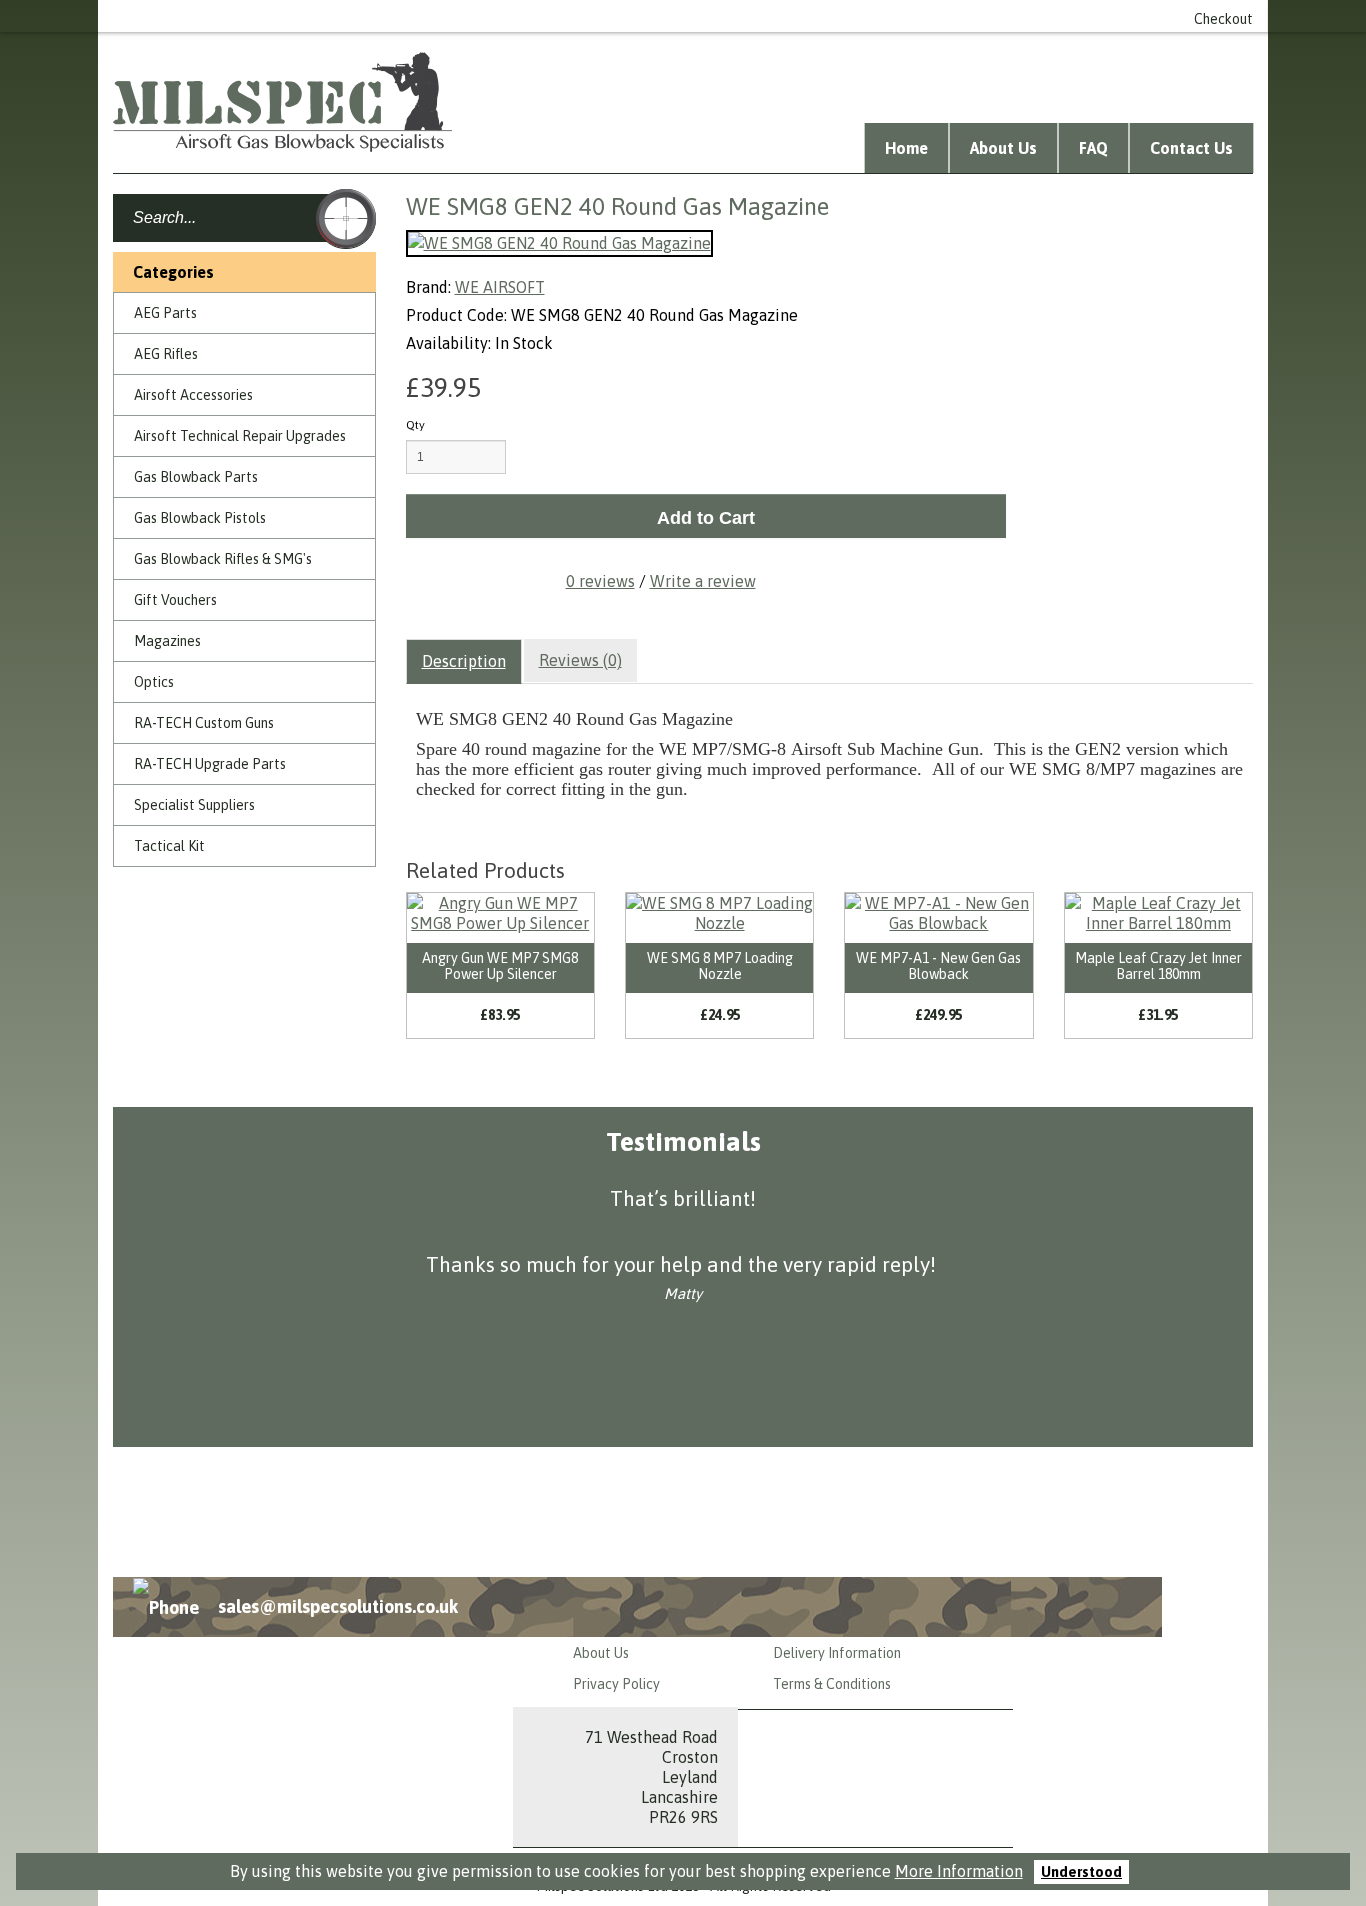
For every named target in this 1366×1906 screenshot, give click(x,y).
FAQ (1093, 148)
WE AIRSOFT (500, 287)
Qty (415, 425)
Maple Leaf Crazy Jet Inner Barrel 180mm (1158, 965)
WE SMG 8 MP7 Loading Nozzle (720, 965)
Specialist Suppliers (194, 805)
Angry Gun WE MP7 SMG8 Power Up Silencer (500, 965)
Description (464, 661)
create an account (908, 16)
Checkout (1223, 19)
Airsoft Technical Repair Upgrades (240, 436)
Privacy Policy (616, 1684)
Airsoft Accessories (193, 395)
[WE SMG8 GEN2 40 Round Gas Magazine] (559, 243)
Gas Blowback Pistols (200, 518)
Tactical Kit (169, 846)
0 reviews (600, 581)
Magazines (167, 641)
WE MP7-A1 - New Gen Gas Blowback (938, 965)
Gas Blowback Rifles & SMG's (223, 559)
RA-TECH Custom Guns (204, 723)
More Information (959, 1871)
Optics (154, 682)
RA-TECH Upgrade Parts (210, 764)
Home (906, 148)
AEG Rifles (166, 354)
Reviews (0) (580, 660)
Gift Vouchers (175, 600)
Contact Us (1191, 148)
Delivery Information (837, 1653)
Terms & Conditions (832, 1684)
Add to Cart (706, 518)
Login (809, 16)
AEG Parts (165, 313)
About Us (1003, 148)
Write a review (703, 581)
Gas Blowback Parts (196, 477)
